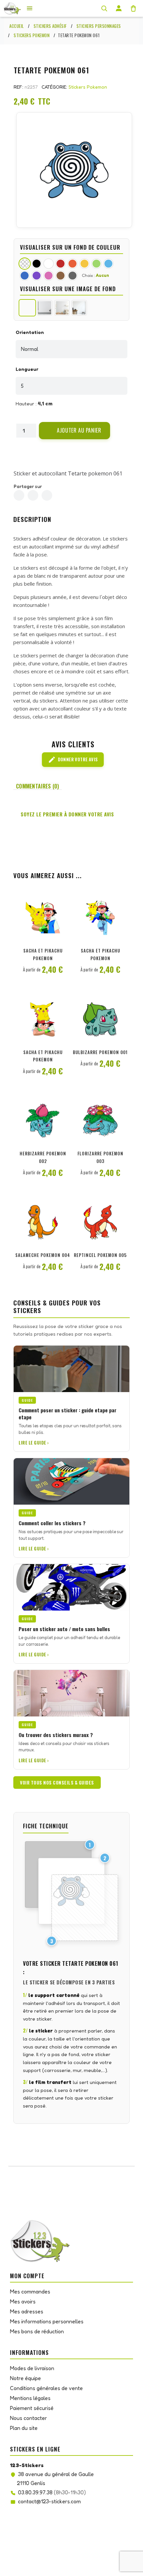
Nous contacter (28, 2418)
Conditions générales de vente (46, 2388)
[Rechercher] (104, 8)
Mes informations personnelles (47, 2321)
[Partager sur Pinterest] (47, 495)
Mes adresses (27, 2311)
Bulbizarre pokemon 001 (100, 1052)
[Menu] (30, 8)
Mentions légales (30, 2398)
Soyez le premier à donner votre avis (67, 814)
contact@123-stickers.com (49, 2501)
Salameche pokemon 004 (43, 1255)
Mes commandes (30, 2291)
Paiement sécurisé (32, 2408)
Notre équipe (25, 2378)
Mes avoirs (23, 2301)
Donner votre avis (73, 760)
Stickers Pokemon (88, 87)
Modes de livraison (32, 2368)
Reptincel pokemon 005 (100, 1255)
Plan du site (24, 2428)
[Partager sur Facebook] (19, 495)
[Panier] (133, 8)
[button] (74, 431)
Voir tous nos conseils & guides (57, 1783)
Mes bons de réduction (37, 2331)
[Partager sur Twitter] (33, 495)
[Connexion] (119, 8)
